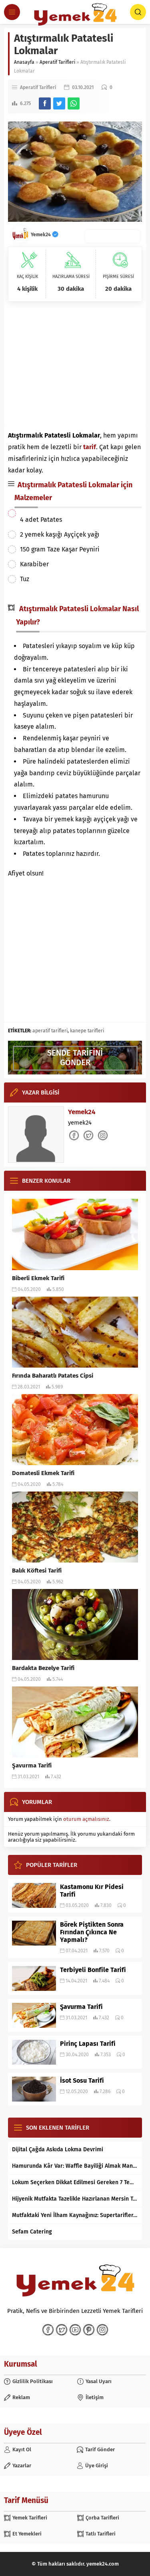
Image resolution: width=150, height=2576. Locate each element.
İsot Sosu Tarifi (82, 2080)
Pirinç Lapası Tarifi (88, 2044)
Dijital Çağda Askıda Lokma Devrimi (58, 2149)
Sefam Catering (32, 2232)
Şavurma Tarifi (32, 1765)
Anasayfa (24, 62)
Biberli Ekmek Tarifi (38, 1278)
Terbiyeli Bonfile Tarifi (93, 1970)
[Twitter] (62, 2330)
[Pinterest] (89, 2330)
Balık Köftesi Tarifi (37, 1571)
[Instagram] (102, 2330)
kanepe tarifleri (87, 1031)
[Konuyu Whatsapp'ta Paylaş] (74, 103)
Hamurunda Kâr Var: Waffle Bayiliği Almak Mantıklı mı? (75, 2166)
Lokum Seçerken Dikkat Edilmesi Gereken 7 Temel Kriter (75, 2182)
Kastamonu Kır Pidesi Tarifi (92, 1891)
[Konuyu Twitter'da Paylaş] (59, 103)
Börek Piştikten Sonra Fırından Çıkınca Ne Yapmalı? (92, 1932)
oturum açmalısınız (86, 1819)
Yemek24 (41, 235)
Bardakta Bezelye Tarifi (43, 1668)
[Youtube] (75, 2330)
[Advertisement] (75, 366)
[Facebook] (48, 2330)
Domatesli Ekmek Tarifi (43, 1473)
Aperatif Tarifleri (57, 62)
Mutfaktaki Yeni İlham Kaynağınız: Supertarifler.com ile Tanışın (75, 2215)
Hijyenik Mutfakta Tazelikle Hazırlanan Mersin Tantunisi (75, 2199)
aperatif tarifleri (50, 1031)
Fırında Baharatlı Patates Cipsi (53, 1376)
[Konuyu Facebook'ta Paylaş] (45, 103)
